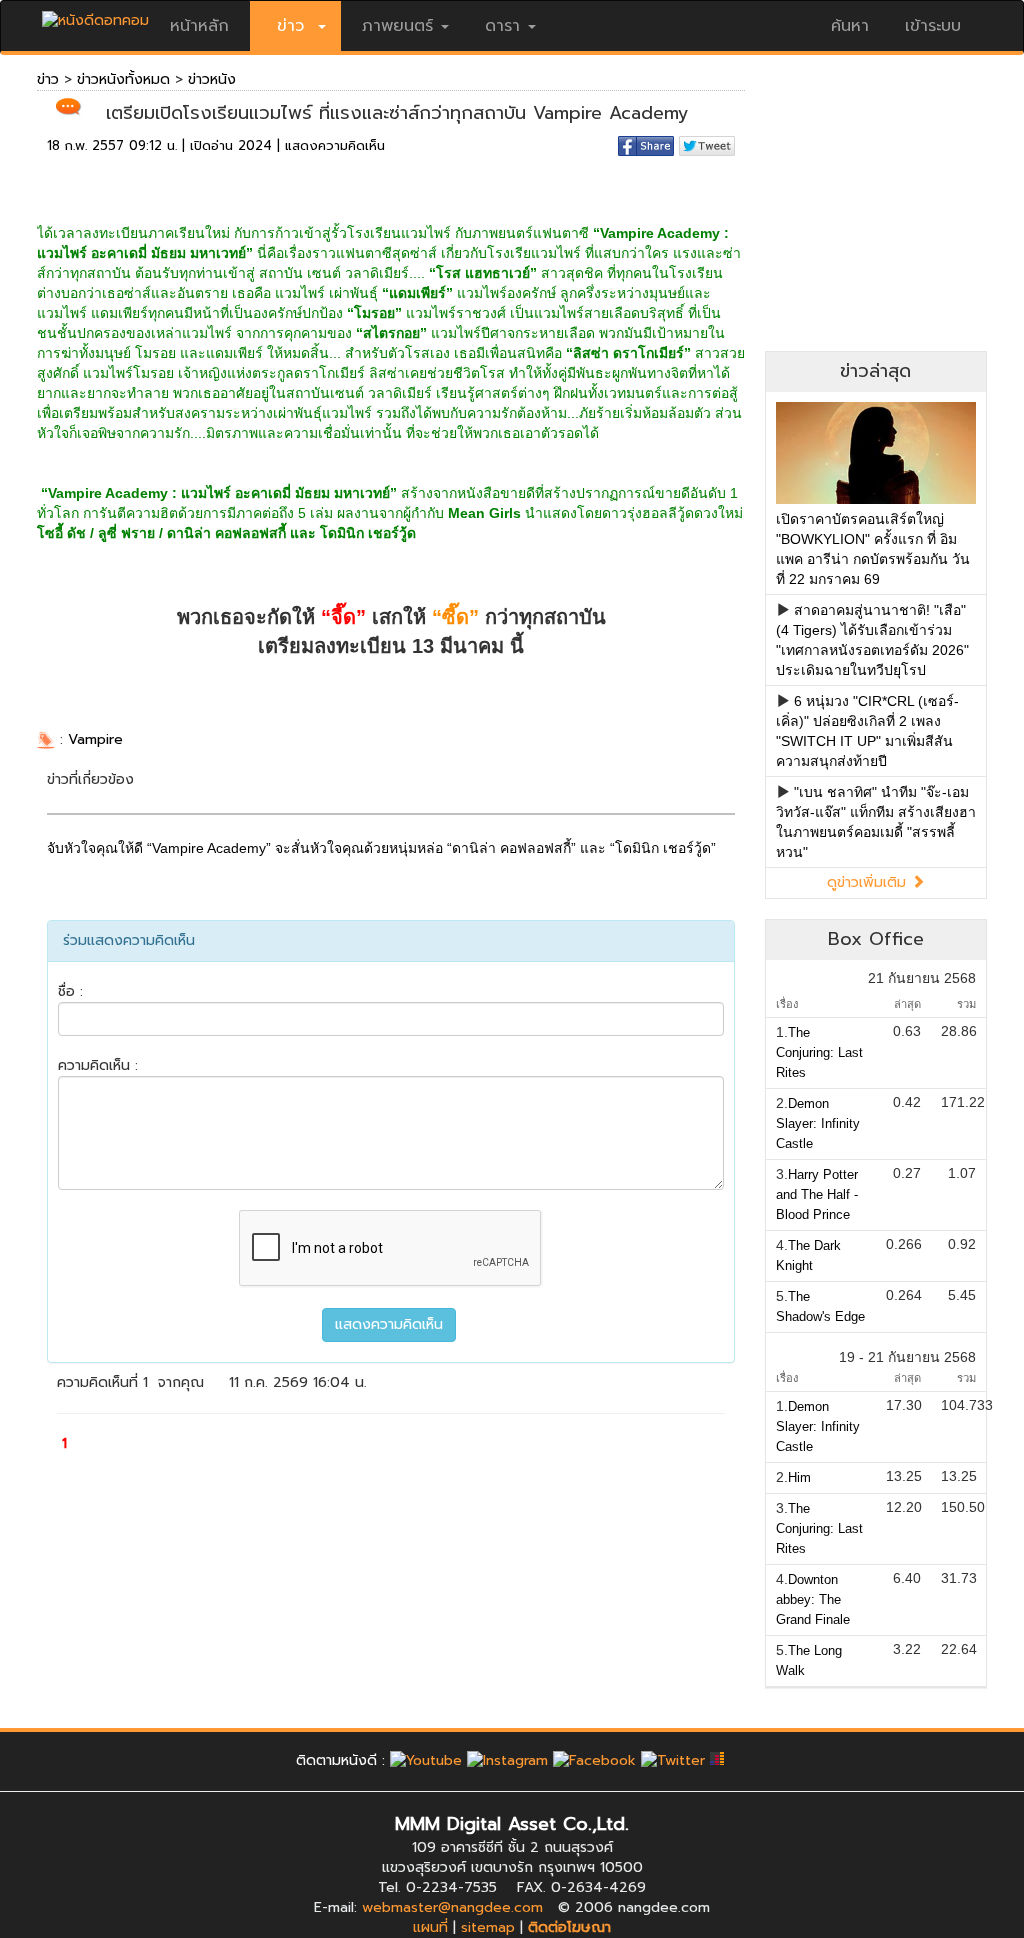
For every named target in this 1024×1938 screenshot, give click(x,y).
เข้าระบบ (933, 26)
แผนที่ (430, 1927)
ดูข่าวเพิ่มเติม (869, 882)
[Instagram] (507, 1760)
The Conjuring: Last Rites (819, 1052)
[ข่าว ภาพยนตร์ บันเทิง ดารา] (95, 15)
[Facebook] (594, 1760)
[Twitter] (673, 1760)
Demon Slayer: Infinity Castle (818, 1123)
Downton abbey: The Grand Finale (813, 1599)
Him (799, 1477)
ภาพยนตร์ (397, 26)
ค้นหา (850, 26)
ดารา (502, 26)
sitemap (488, 1927)
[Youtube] (426, 1760)
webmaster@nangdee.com (452, 1907)
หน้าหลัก (199, 26)
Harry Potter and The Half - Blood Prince (817, 1194)
